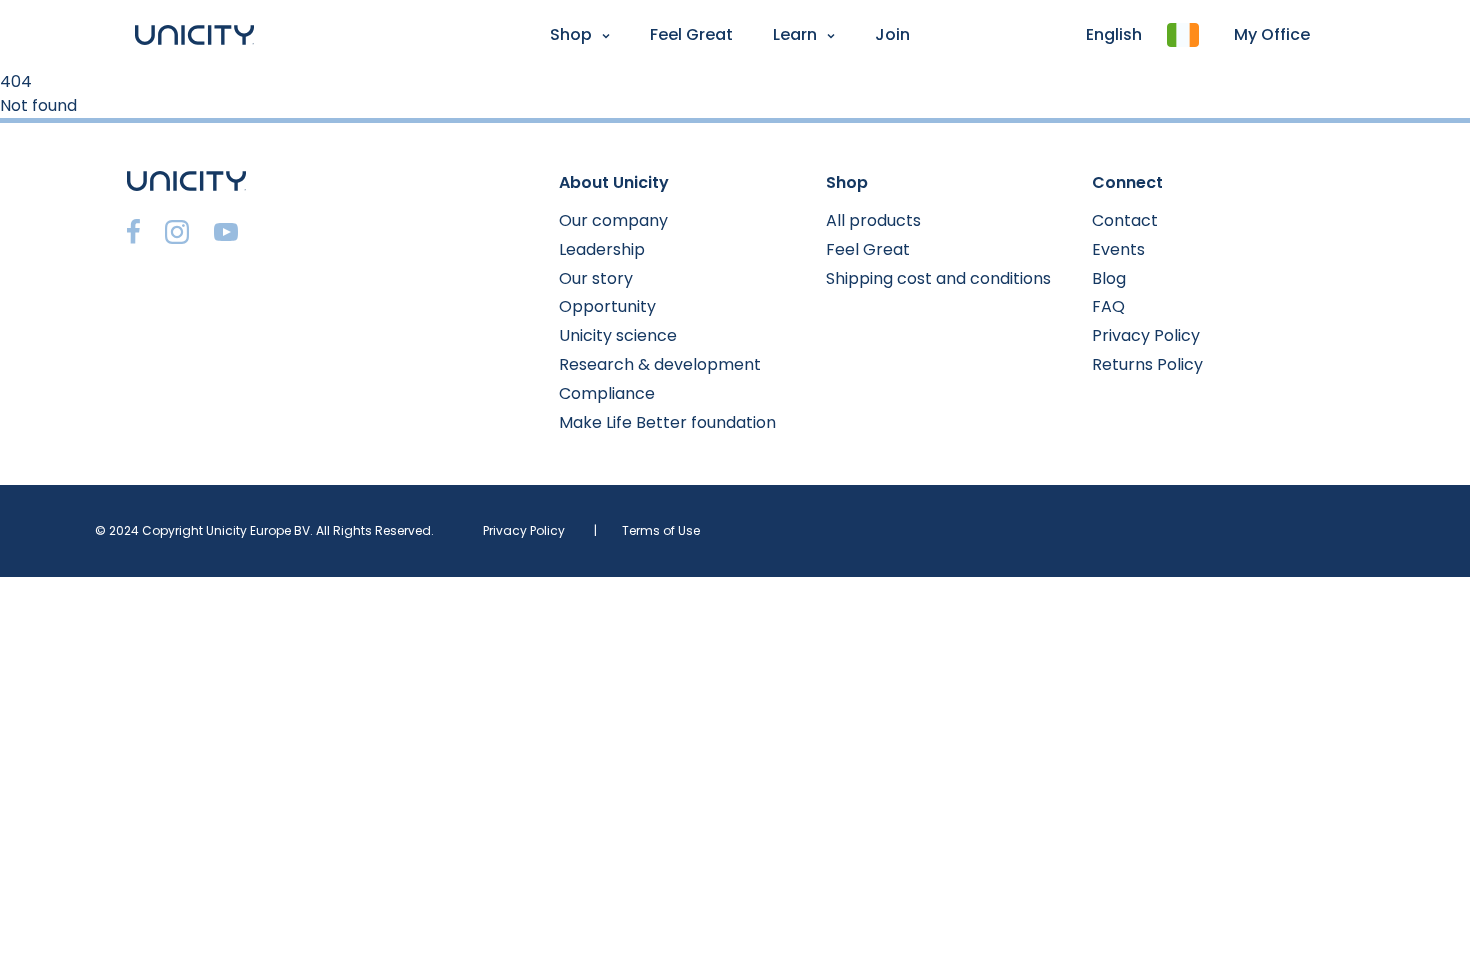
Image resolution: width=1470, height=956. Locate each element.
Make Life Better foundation (667, 422)
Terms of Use (661, 530)
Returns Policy (1147, 364)
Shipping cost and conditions (938, 278)
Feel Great (691, 34)
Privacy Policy (1146, 335)
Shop (571, 34)
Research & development (660, 364)
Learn (795, 34)
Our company (613, 220)
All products (873, 220)
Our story (596, 278)
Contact (1125, 220)
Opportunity (607, 306)
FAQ (1108, 306)
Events (1118, 249)
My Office (1272, 34)
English (1114, 34)
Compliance (607, 393)
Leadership (602, 249)
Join (892, 34)
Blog (1109, 278)
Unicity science (618, 335)
